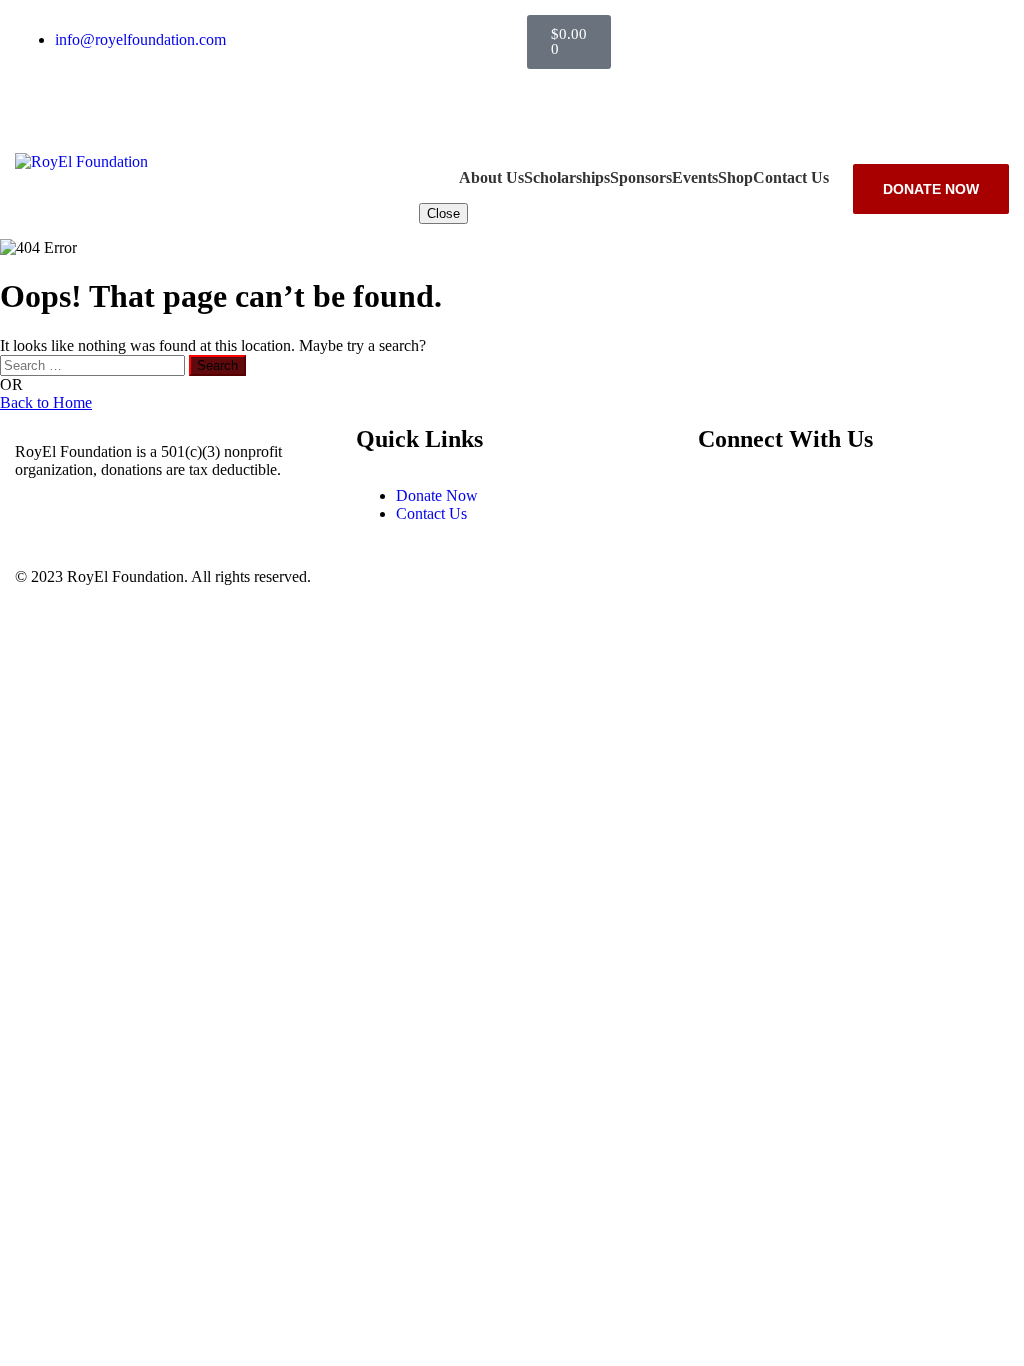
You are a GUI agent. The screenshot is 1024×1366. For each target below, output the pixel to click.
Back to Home (46, 402)
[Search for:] (94, 364)
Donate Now (931, 189)
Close (443, 213)
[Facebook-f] (552, 94)
